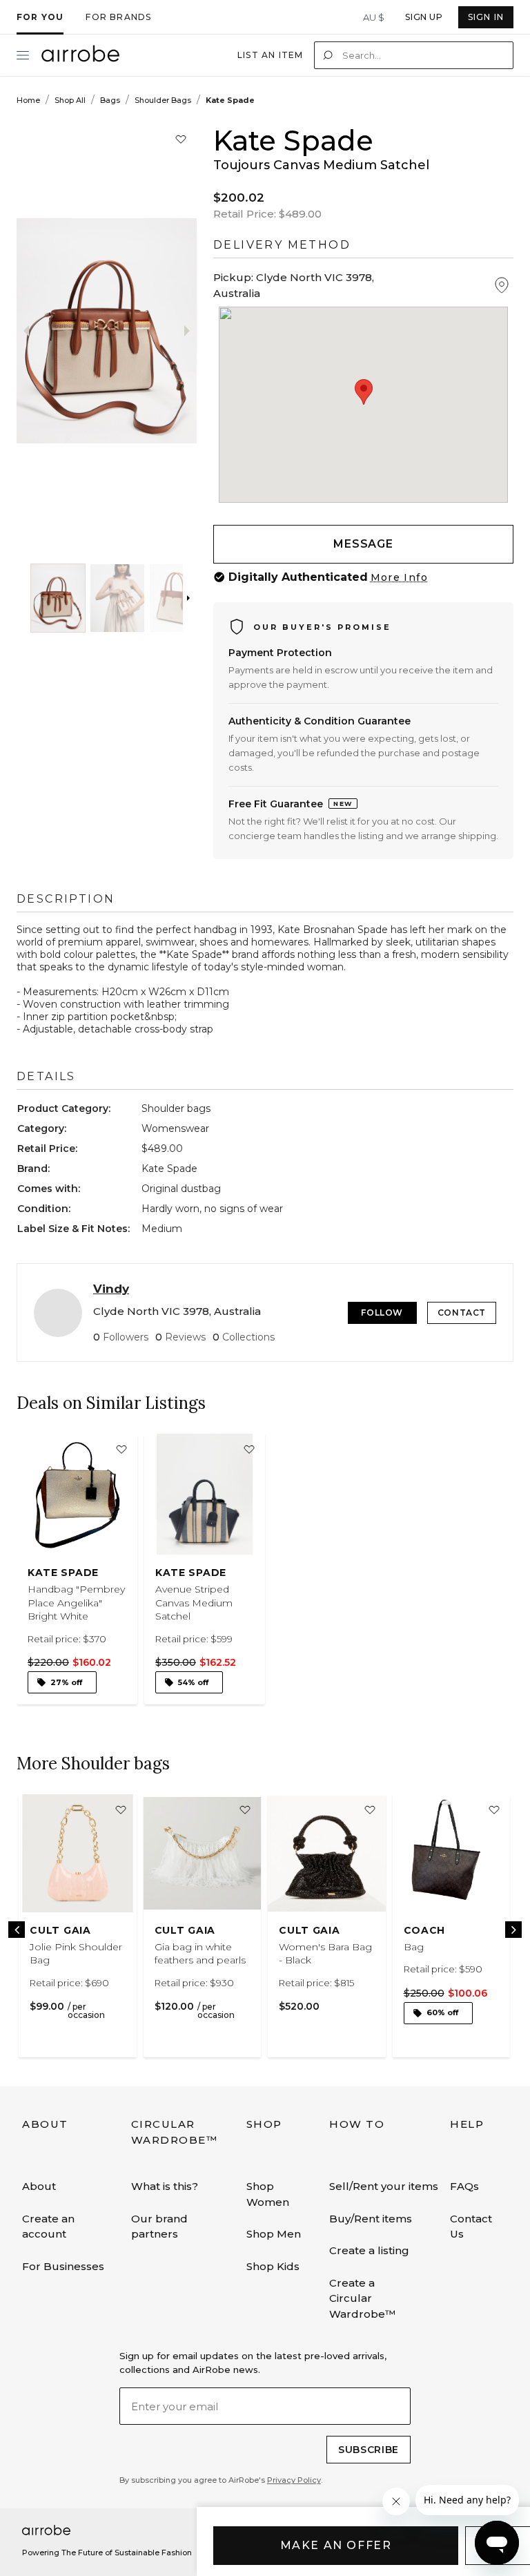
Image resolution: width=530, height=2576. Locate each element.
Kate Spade (230, 100)
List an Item (270, 55)
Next (513, 1930)
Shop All (70, 100)
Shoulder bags (163, 100)
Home (28, 100)
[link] (77, 1574)
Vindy (111, 1289)
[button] (58, 598)
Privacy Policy (294, 2480)
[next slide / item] (129, 331)
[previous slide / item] (39, 331)
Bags (110, 100)
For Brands (118, 17)
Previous (17, 1930)
